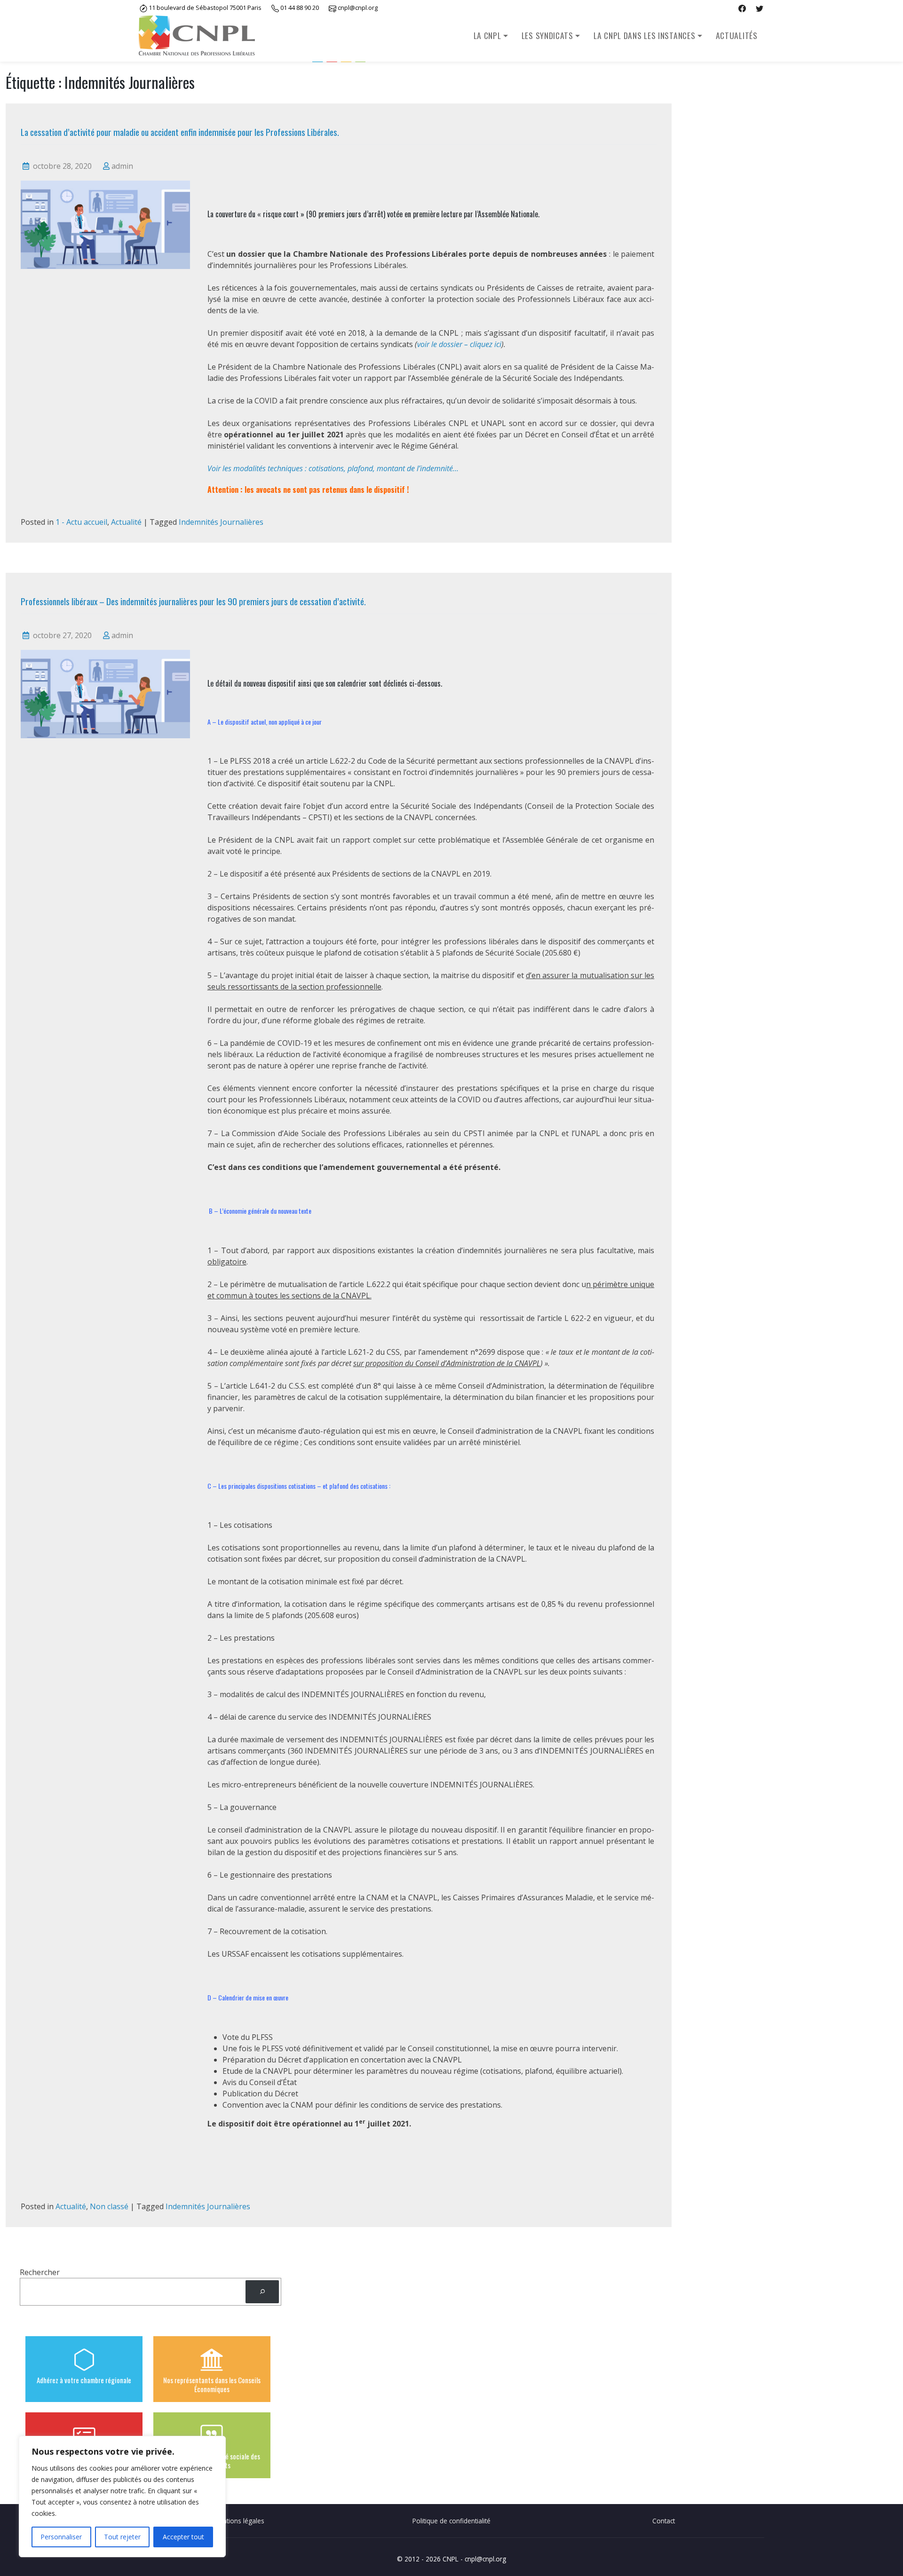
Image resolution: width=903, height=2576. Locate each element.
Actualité (126, 522)
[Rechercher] (262, 2292)
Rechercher (40, 2272)
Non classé (109, 2206)
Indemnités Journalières (221, 522)
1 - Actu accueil (81, 522)
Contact (664, 2521)
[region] (122, 2497)
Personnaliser (61, 2537)
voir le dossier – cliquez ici (459, 344)
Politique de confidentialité (451, 2521)
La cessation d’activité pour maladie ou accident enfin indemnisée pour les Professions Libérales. (180, 132)
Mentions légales (239, 2521)
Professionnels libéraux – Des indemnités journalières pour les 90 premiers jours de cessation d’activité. (193, 601)
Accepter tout (183, 2537)
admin (122, 166)
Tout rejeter (122, 2537)
